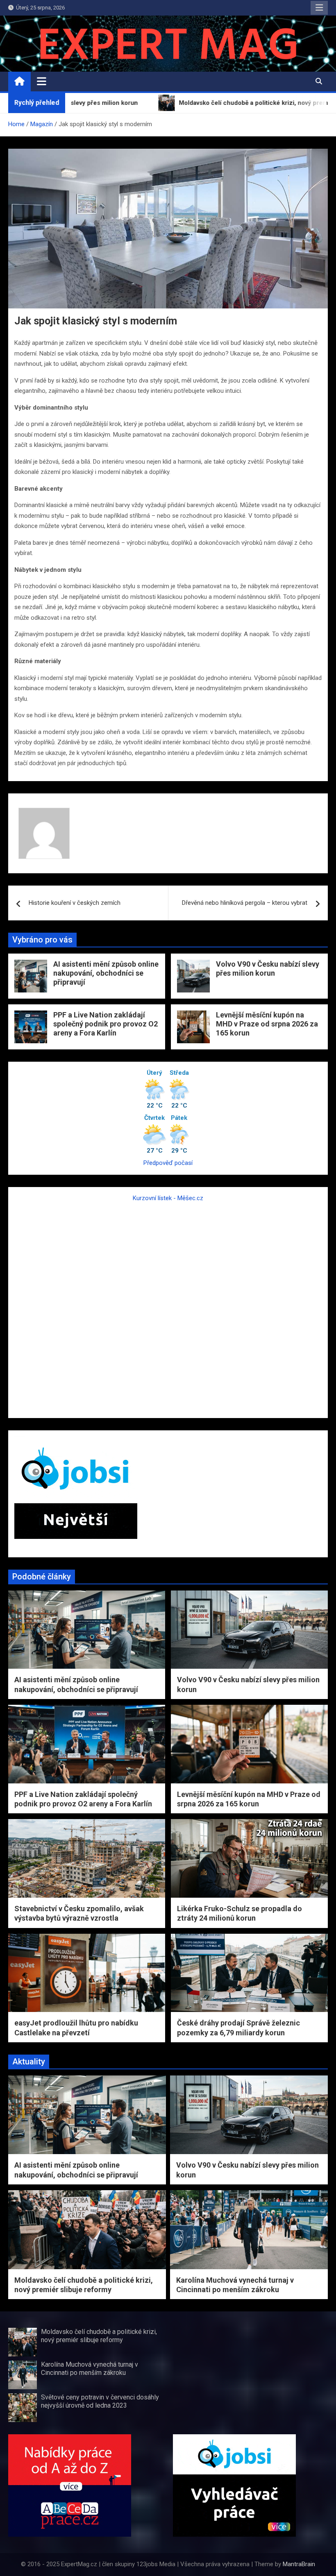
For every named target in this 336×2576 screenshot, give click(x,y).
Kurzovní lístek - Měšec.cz (168, 1198)
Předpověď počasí (168, 1163)
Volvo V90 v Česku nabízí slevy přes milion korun (268, 969)
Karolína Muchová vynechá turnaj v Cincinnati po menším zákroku (90, 2368)
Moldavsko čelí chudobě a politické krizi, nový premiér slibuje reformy (99, 2336)
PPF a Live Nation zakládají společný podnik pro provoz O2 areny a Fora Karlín (106, 1024)
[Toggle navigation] (42, 81)
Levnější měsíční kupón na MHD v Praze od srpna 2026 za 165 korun (267, 1024)
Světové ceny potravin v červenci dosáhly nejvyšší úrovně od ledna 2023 (100, 2401)
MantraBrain (299, 2564)
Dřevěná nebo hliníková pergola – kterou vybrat (245, 903)
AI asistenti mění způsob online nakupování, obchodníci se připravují (106, 973)
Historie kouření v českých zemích (75, 903)
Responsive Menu (319, 8)
